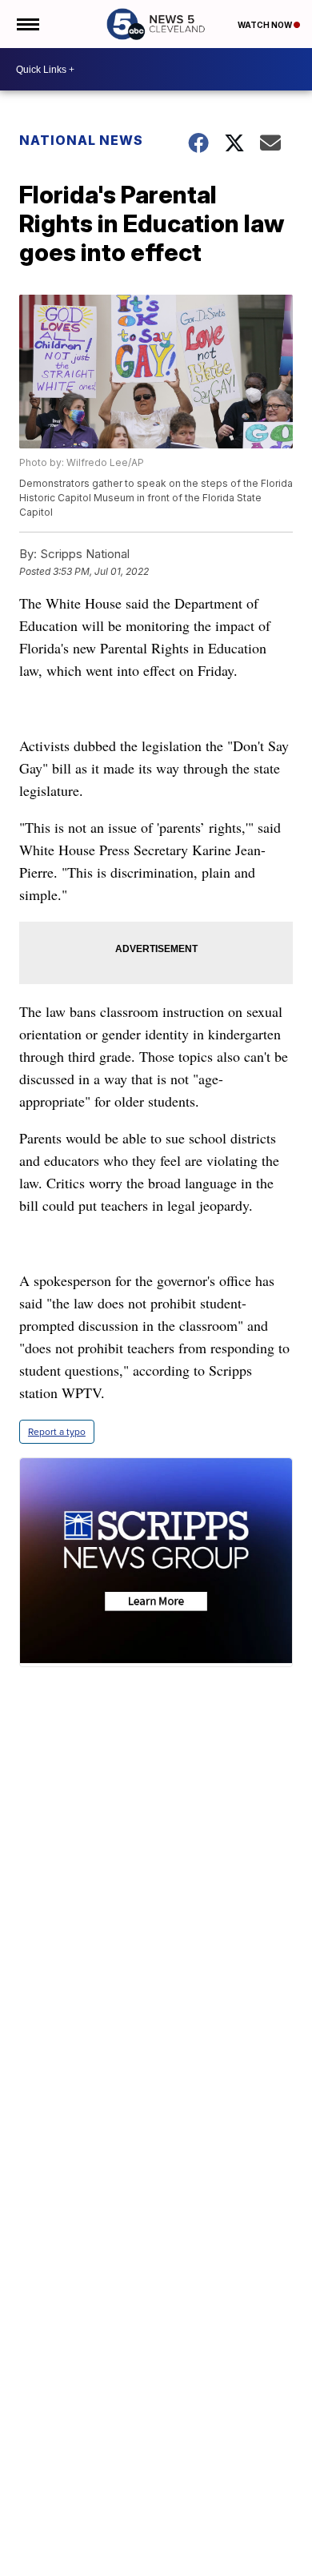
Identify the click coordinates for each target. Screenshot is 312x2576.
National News (81, 140)
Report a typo (57, 1432)
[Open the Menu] (27, 24)
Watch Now (266, 25)
